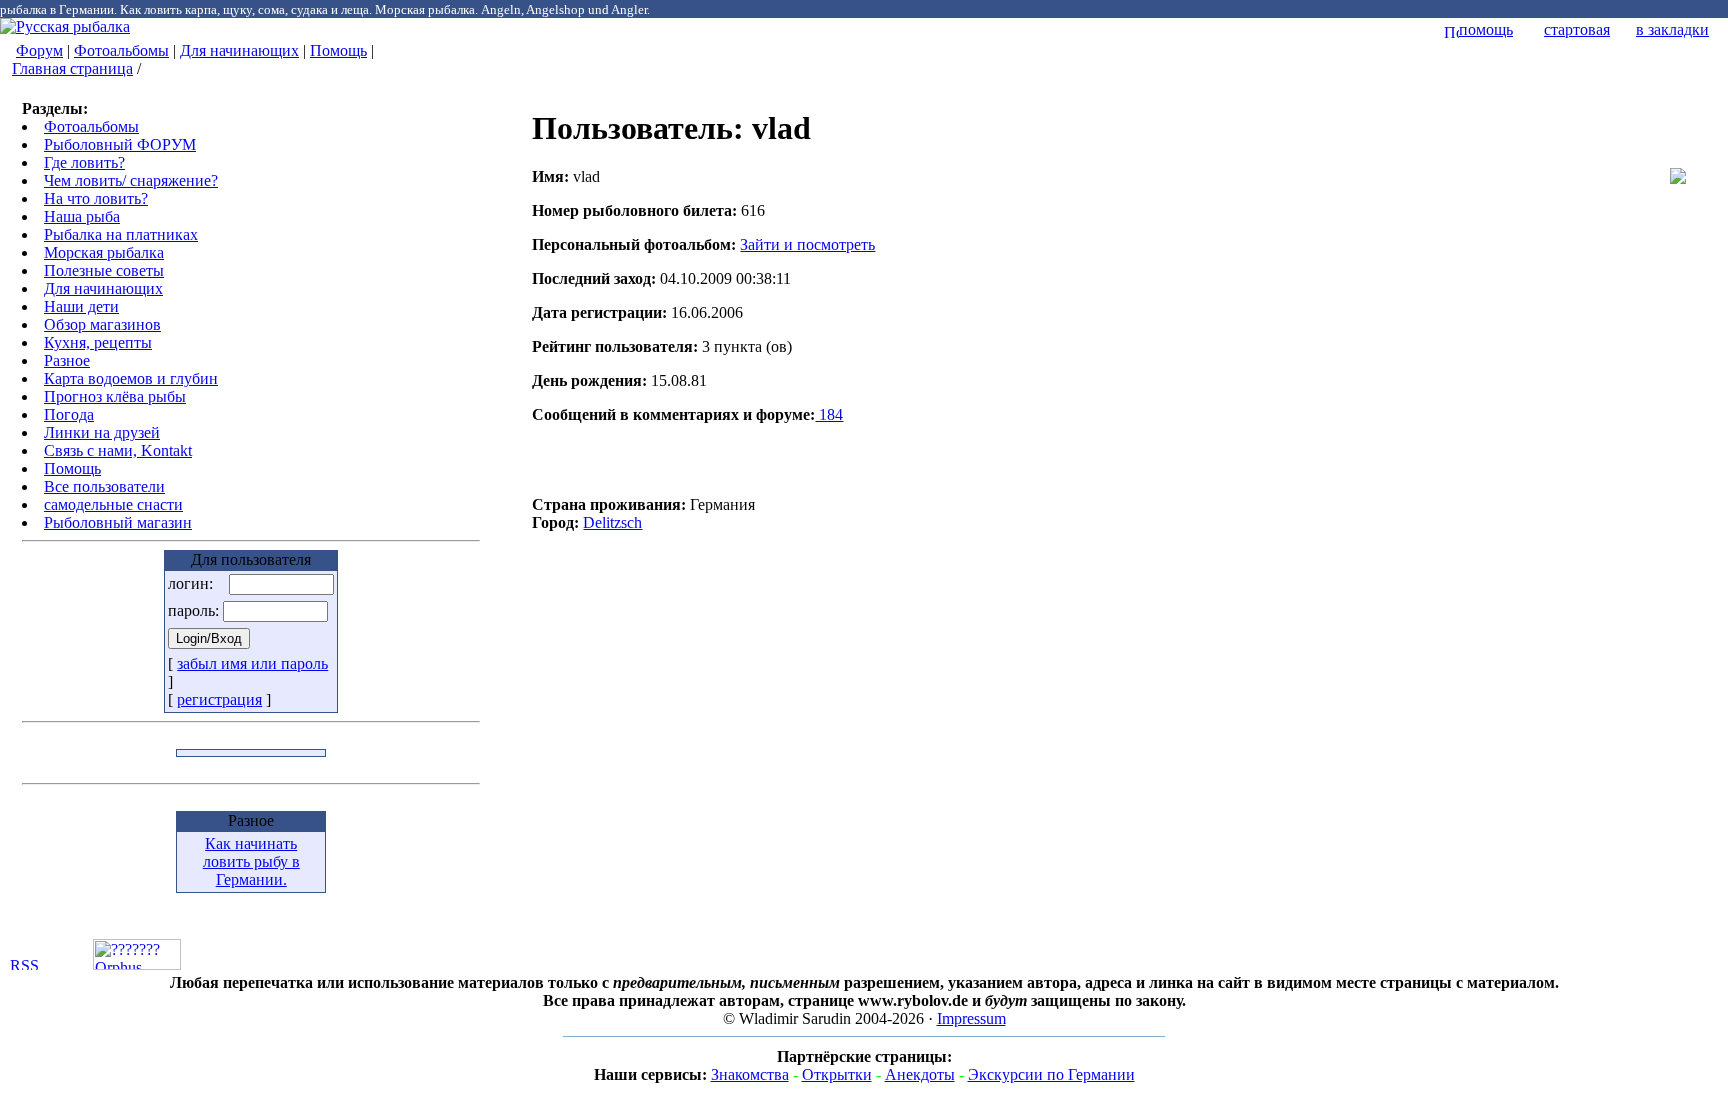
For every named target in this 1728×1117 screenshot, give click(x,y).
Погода (69, 414)
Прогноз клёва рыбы (115, 396)
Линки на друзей (102, 432)
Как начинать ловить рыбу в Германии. (251, 861)
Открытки (837, 1074)
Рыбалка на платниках (121, 234)
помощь (1486, 29)
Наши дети (81, 306)
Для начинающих (239, 50)
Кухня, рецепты (98, 342)
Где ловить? (84, 162)
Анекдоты (920, 1074)
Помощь (338, 50)
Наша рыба (82, 216)
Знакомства (750, 1074)
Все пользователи (104, 486)
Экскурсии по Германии (1051, 1074)
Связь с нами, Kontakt (118, 450)
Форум (39, 50)
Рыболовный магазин (118, 522)
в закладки (1672, 29)
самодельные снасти (113, 504)
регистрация (219, 699)
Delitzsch (612, 522)
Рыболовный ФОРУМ (120, 144)
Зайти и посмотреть (807, 244)
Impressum (971, 1018)
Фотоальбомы (121, 50)
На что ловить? (96, 198)
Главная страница (72, 68)
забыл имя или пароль (252, 663)
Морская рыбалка (104, 252)
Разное (67, 360)
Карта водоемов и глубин (131, 378)
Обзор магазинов (102, 324)
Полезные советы (104, 270)
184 (829, 414)
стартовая (1577, 29)
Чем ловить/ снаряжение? (131, 180)
